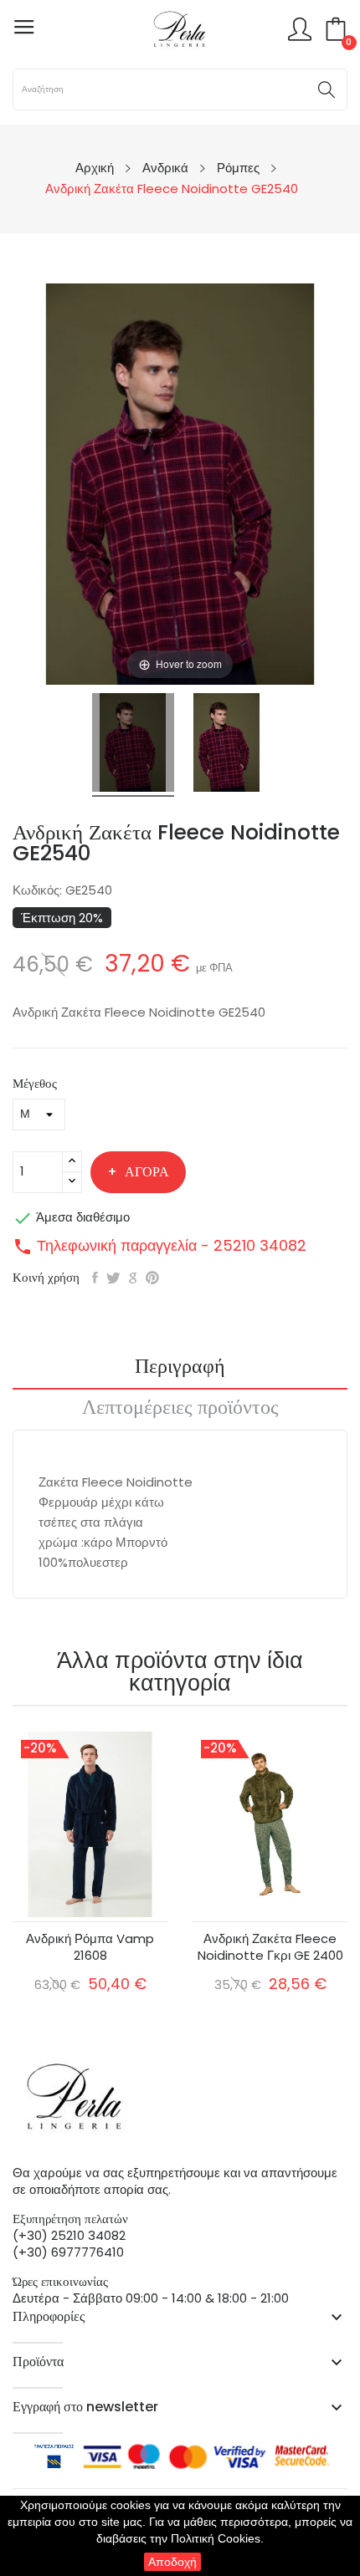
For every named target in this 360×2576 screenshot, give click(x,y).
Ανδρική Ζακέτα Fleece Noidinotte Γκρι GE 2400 (270, 1947)
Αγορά (147, 1172)
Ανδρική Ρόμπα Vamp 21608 (90, 1947)
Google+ (133, 1278)
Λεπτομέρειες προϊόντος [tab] (180, 1409)
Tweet (113, 1278)
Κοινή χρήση (95, 1278)
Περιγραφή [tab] (180, 1368)
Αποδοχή (172, 2562)
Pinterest (152, 1278)
